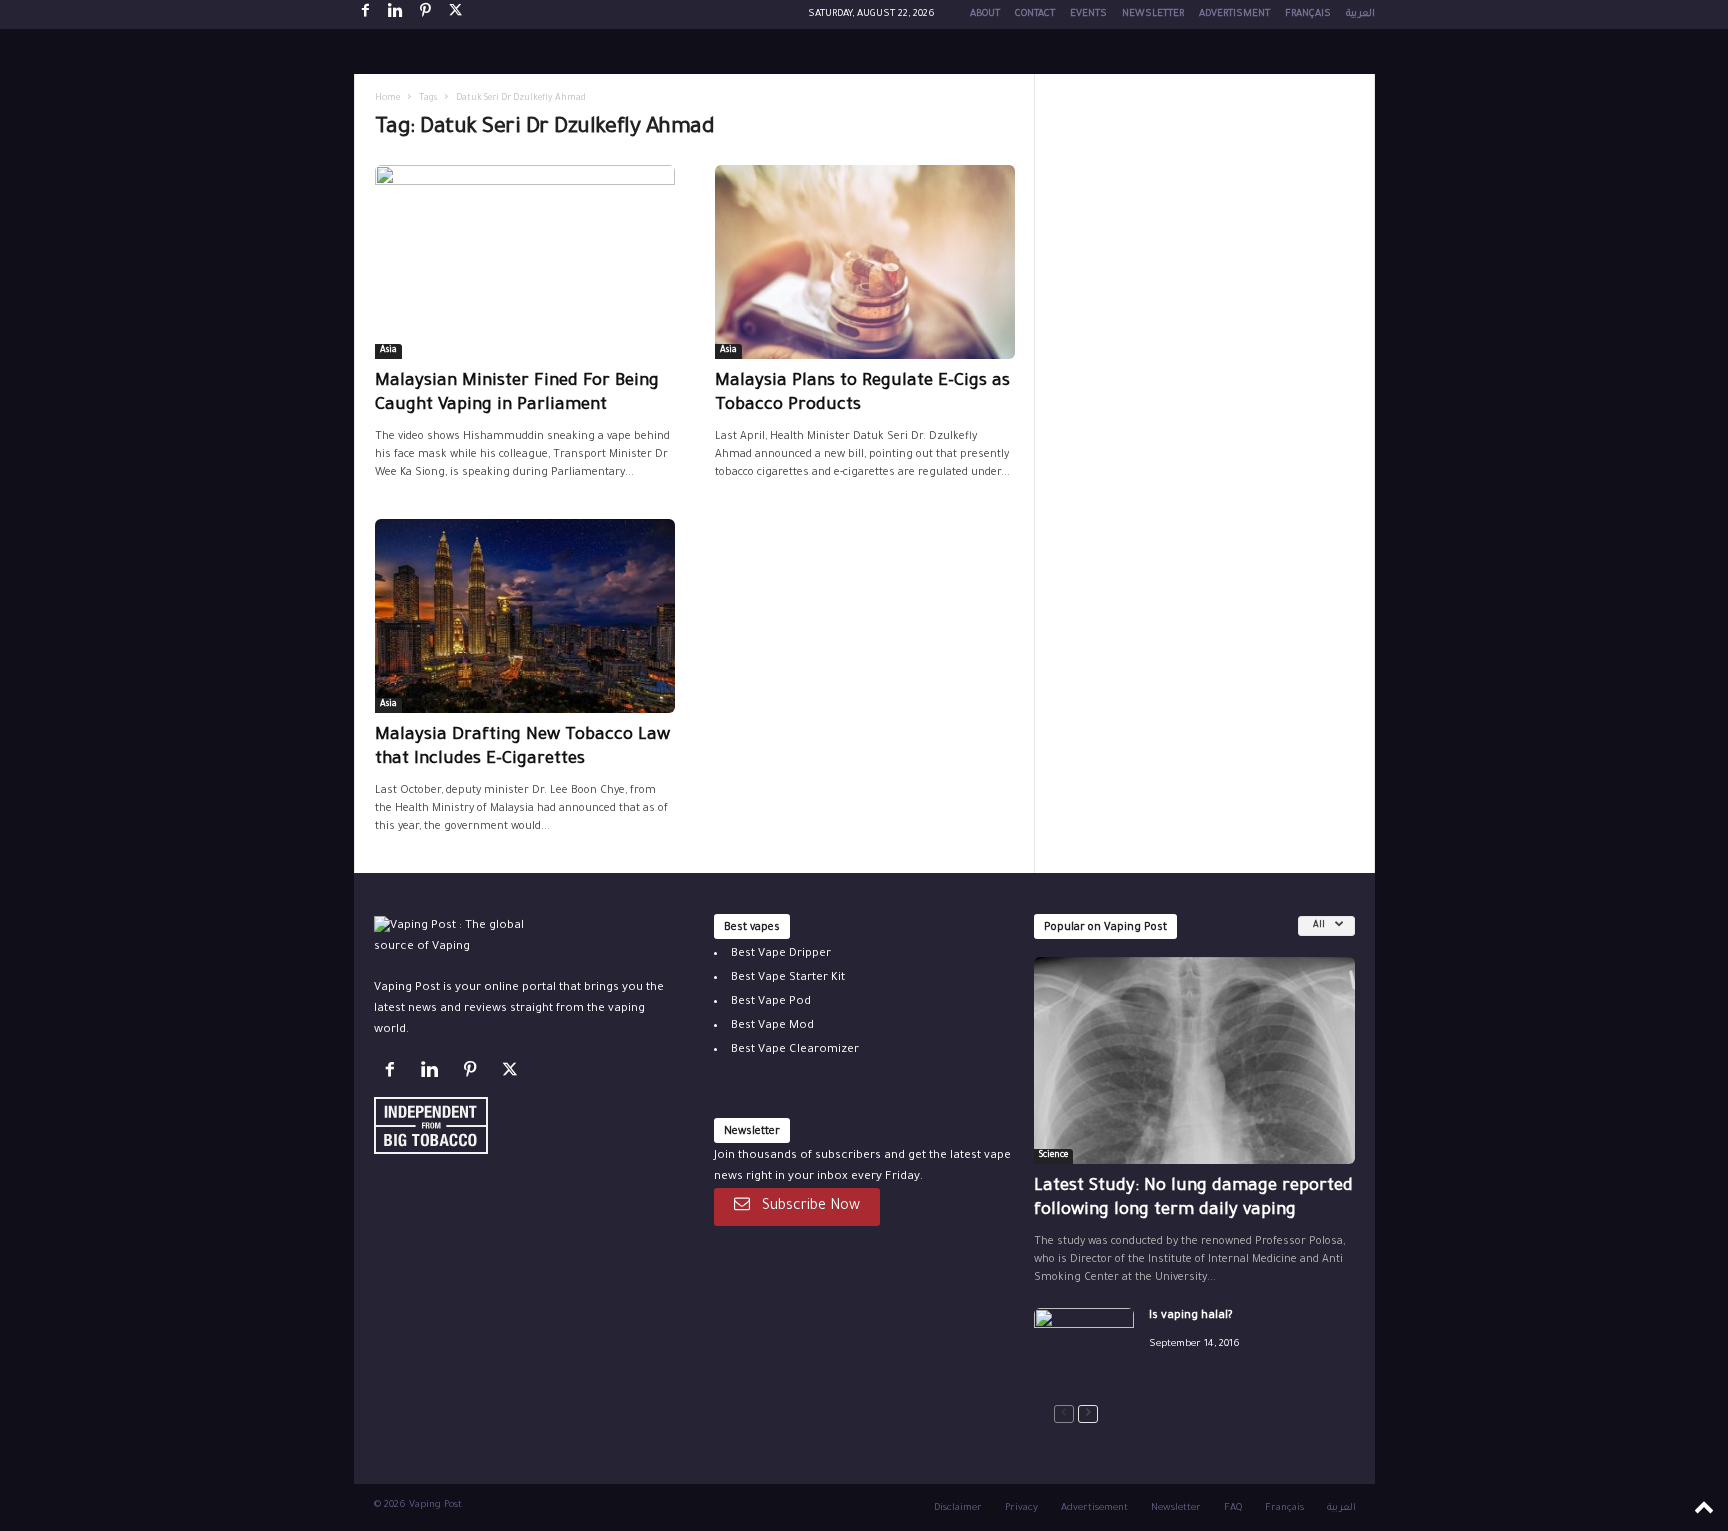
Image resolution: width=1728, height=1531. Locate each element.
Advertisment (1234, 14)
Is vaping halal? (1191, 1316)
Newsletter (1153, 14)
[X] (456, 14)
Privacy (1021, 1508)
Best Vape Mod (772, 1026)
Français (1308, 14)
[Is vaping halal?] (1084, 1345)
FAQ (1233, 1508)
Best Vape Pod (771, 1002)
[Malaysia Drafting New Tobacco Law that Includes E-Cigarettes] (525, 616)
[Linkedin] (396, 14)
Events (1088, 14)
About (985, 14)
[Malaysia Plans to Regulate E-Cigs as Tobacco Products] (865, 262)
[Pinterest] (426, 14)
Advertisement (1094, 1508)
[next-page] (1088, 1414)
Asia (388, 351)
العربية (1360, 14)
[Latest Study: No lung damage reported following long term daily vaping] (1194, 1060)
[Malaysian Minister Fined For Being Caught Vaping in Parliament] (525, 262)
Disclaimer (958, 1508)
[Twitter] (512, 1074)
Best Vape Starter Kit (788, 978)
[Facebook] (366, 14)
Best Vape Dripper (781, 954)
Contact (1035, 14)
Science (1053, 1156)
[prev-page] (1064, 1414)
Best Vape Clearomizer (795, 1050)
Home (387, 99)
